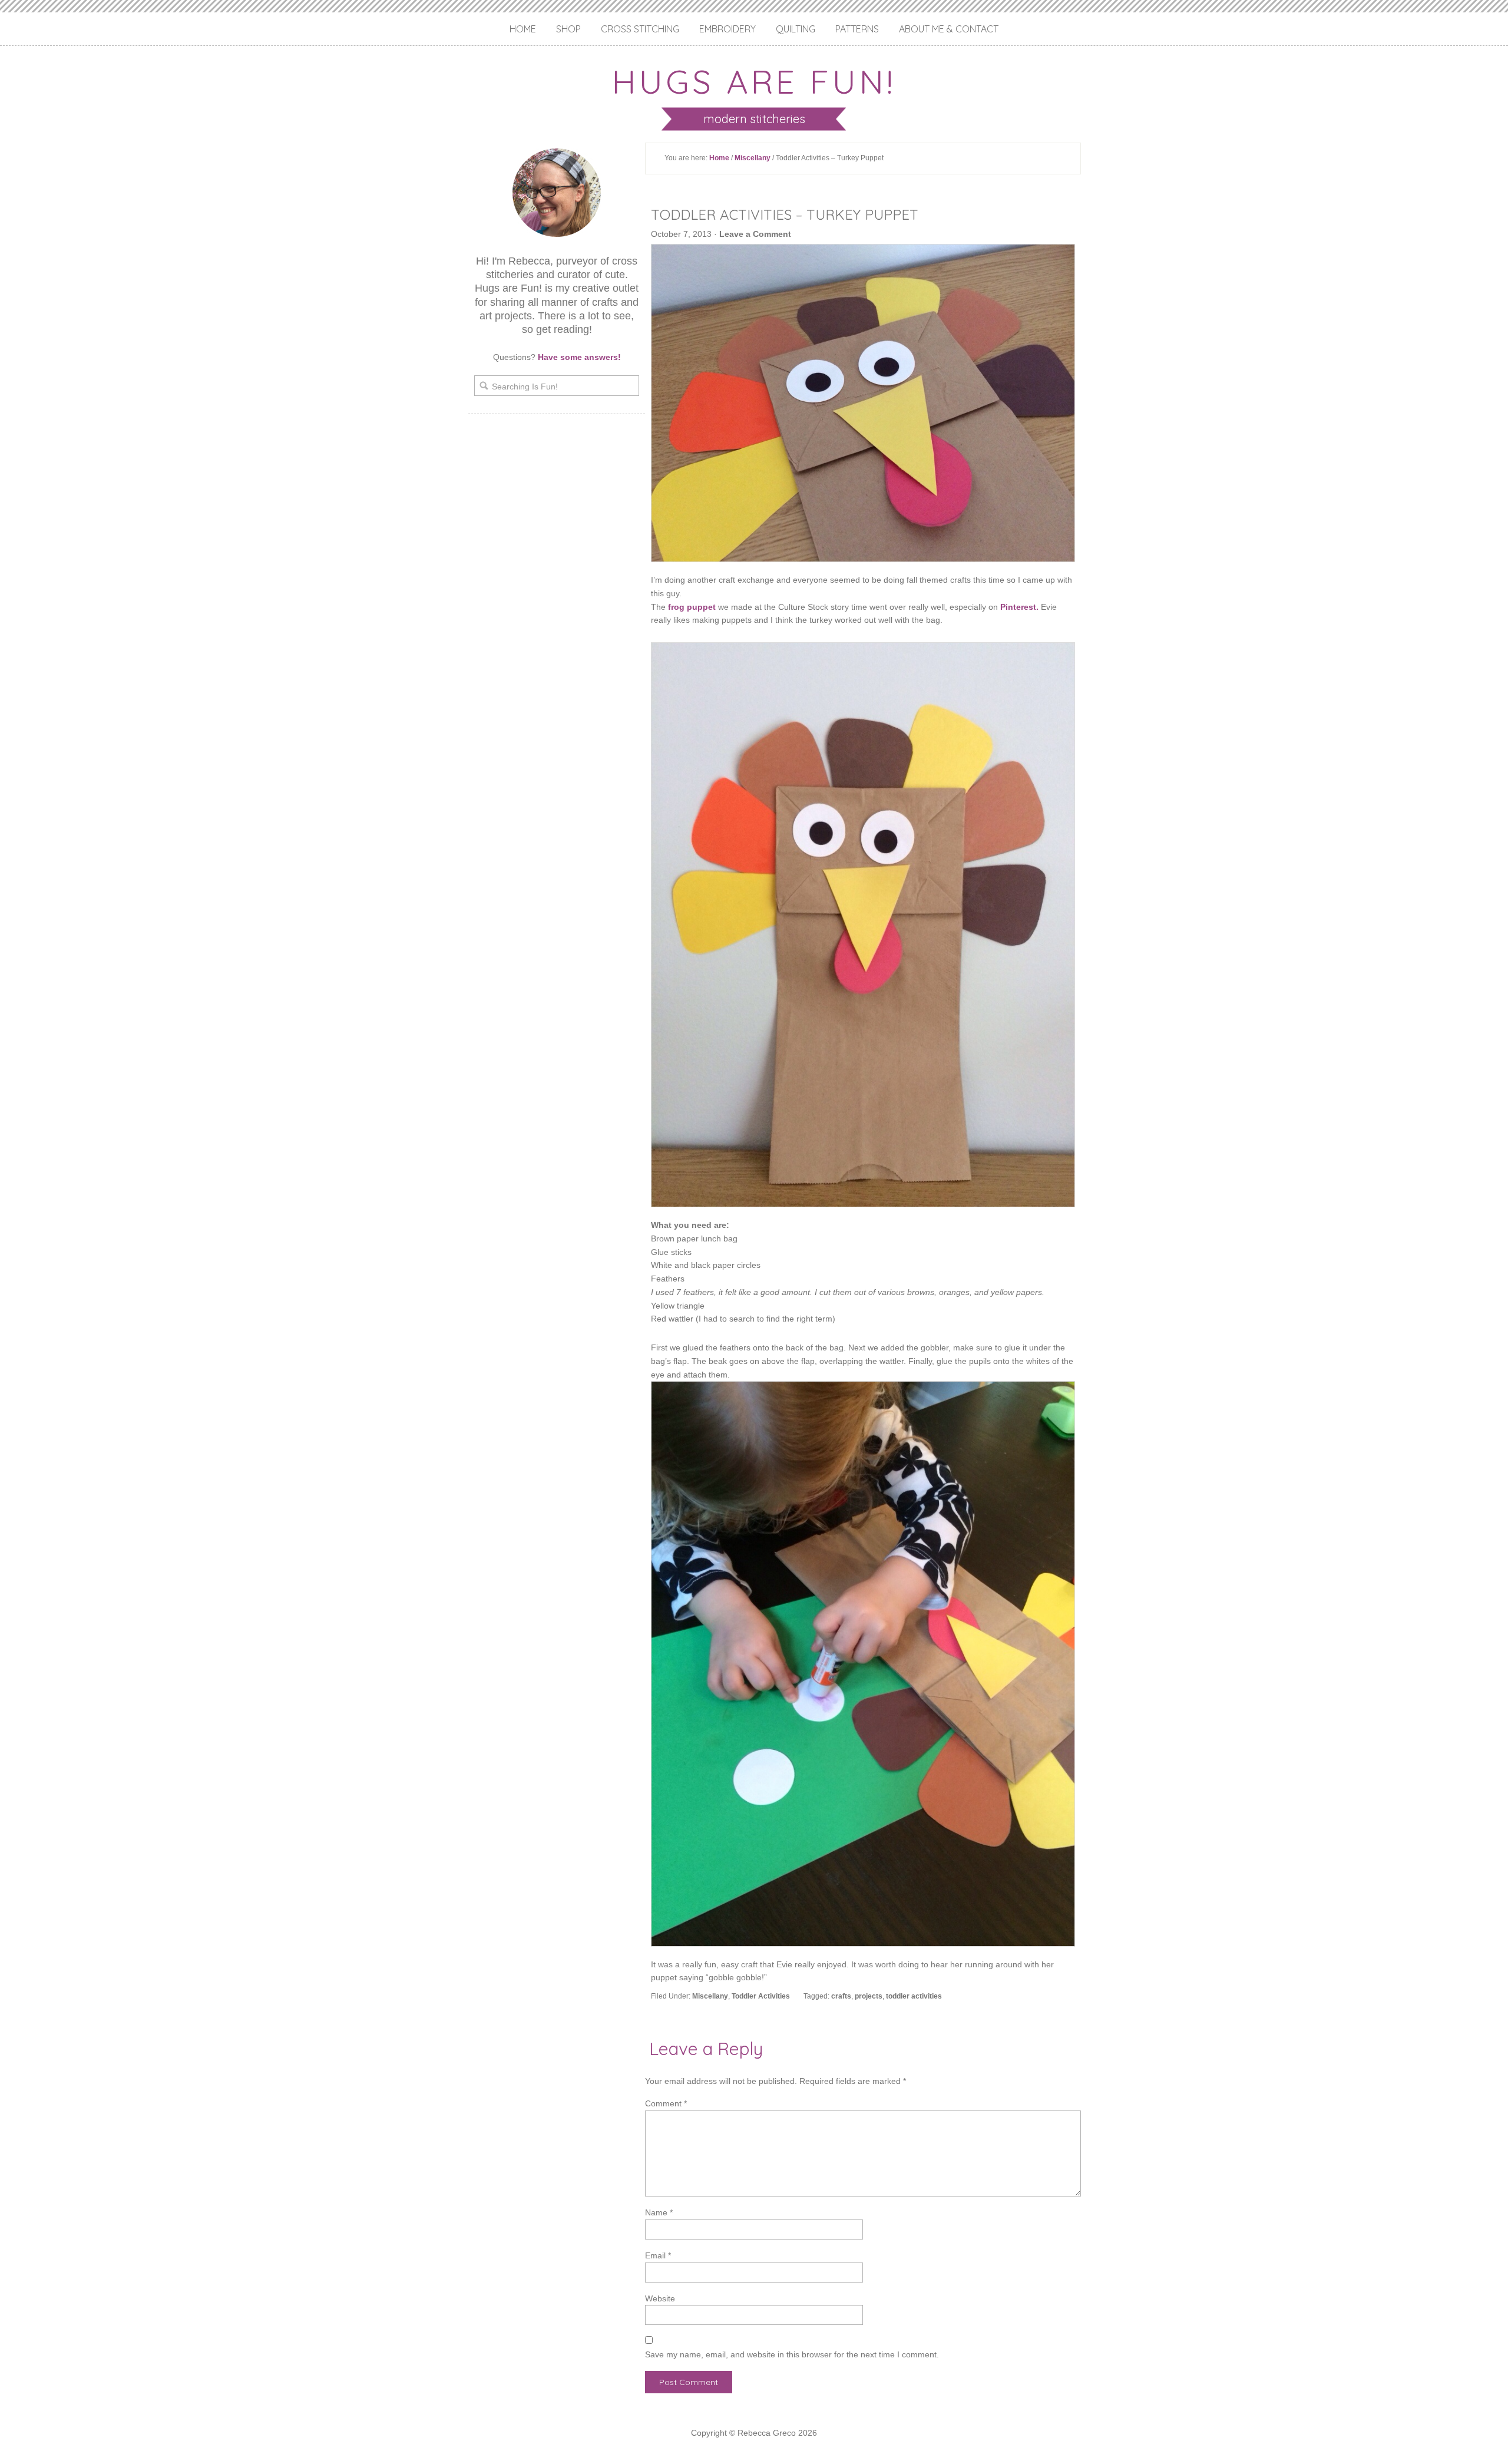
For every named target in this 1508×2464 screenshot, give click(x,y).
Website (660, 2298)
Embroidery (727, 29)
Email (658, 2255)
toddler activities (914, 1996)
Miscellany (753, 158)
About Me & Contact (949, 29)
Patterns (857, 29)
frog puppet (692, 607)
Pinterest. (1019, 607)
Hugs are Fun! (754, 81)
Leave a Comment (755, 234)
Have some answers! (579, 357)
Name (659, 2212)
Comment (666, 2103)
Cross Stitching (640, 29)
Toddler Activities (761, 1996)
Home (523, 29)
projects (869, 1996)
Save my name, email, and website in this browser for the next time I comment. (792, 2354)
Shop (568, 29)
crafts (841, 1996)
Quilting (796, 29)
